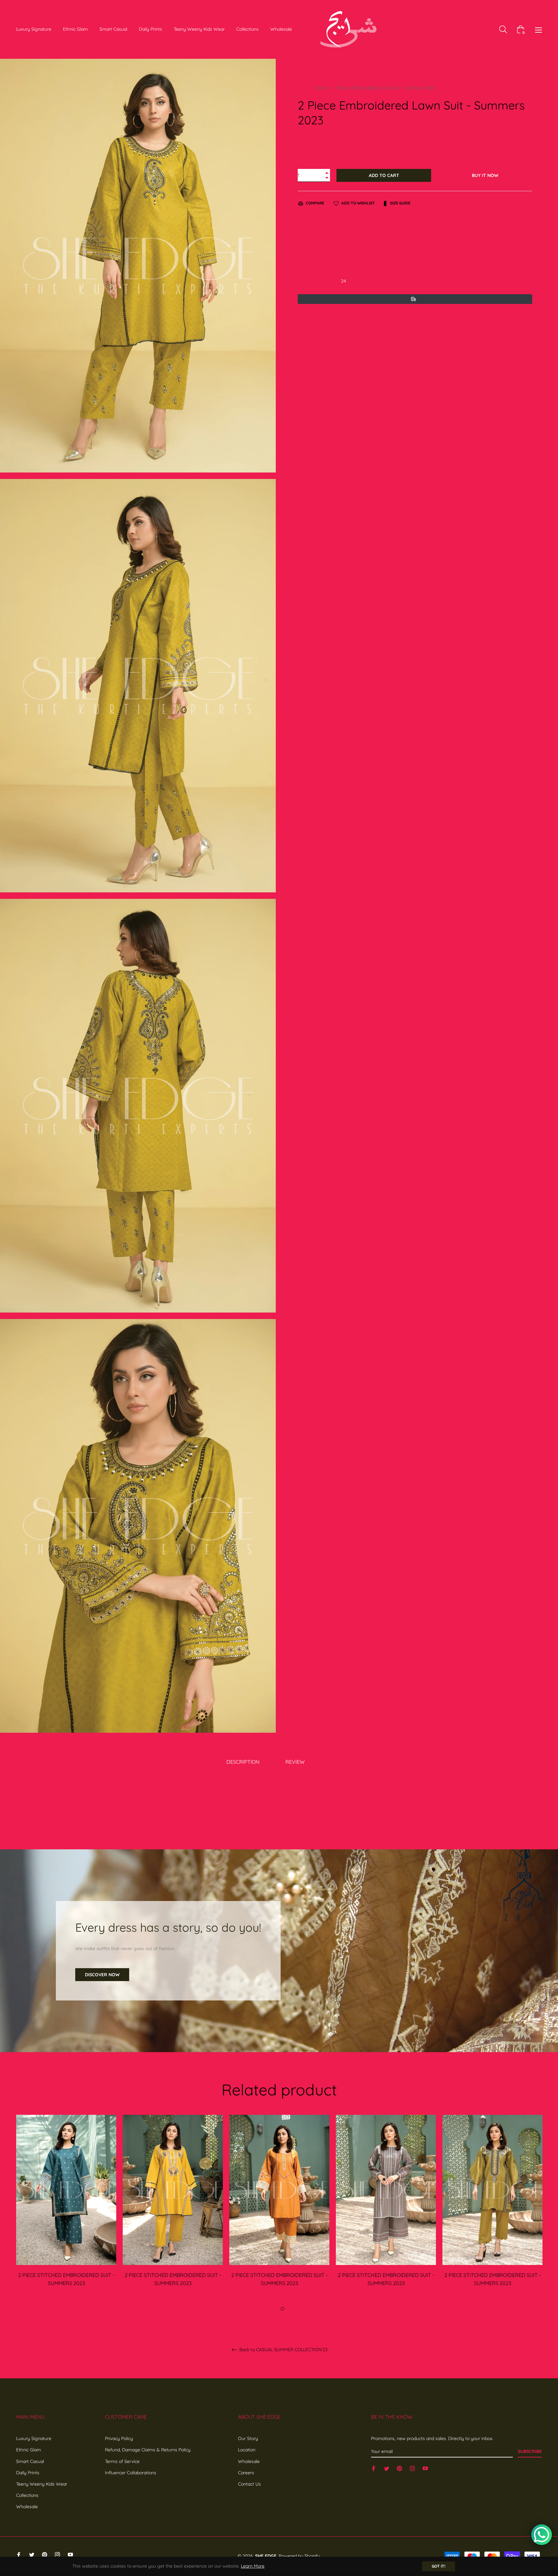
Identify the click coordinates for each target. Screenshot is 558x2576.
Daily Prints (28, 2473)
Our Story (248, 2438)
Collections (27, 2495)
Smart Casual (30, 2461)
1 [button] (275, 2309)
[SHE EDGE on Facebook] (374, 2468)
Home (321, 88)
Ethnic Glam (29, 2450)
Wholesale (27, 2507)
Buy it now (485, 175)
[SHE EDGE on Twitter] (387, 2468)
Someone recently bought (206, 2396)
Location (247, 2450)
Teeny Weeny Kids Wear (42, 2484)
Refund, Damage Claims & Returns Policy (148, 2450)
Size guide (400, 203)
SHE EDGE (266, 2556)
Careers (246, 2473)
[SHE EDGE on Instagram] (412, 2468)
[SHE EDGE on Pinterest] (399, 2468)
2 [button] (282, 2309)
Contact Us (249, 2484)
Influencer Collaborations (131, 2473)
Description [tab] (243, 1762)
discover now (102, 1975)
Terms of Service (122, 2461)
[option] (66, 2213)
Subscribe (530, 2451)
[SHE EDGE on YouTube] (425, 2468)
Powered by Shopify (299, 2556)
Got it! (439, 2566)
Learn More (253, 2566)
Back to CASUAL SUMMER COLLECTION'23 (283, 2350)
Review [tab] (296, 1762)
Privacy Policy (119, 2438)
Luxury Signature (34, 2438)
